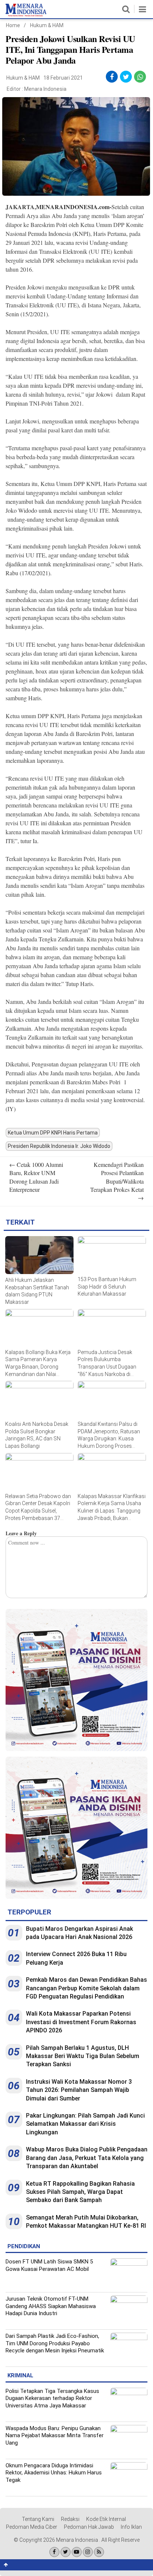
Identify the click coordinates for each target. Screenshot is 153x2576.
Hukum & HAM (47, 25)
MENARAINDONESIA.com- (74, 207)
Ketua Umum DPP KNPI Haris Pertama (53, 1133)
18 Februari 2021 (63, 78)
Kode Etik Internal (106, 2519)
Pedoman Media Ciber (32, 2527)
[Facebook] (54, 2552)
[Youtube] (77, 2552)
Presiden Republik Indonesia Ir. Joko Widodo (59, 1146)
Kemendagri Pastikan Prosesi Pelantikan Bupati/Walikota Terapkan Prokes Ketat (117, 1181)
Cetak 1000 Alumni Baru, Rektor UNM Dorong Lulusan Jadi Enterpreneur (36, 1177)
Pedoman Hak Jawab (89, 2527)
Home (13, 25)
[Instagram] (88, 2552)
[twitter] (126, 77)
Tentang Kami (38, 2519)
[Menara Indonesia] (26, 15)
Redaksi (70, 2519)
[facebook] (112, 77)
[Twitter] (66, 2552)
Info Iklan (131, 2527)
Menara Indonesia (45, 89)
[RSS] (99, 2552)
